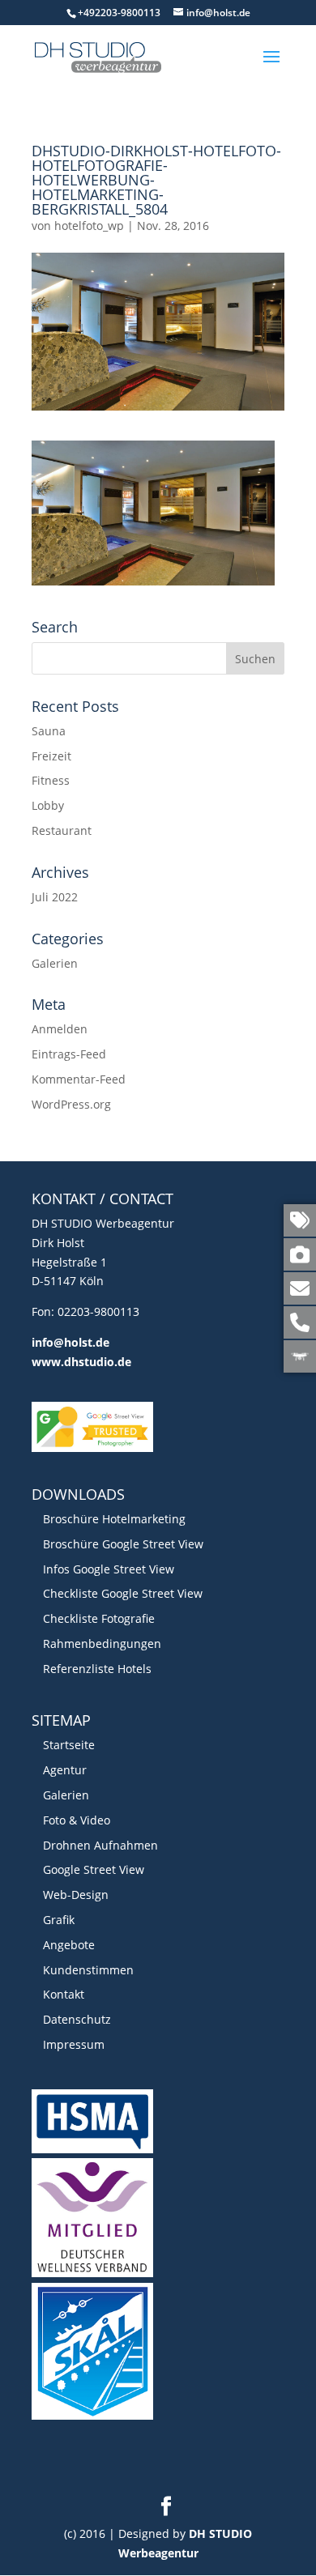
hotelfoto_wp (89, 226)
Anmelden (60, 1029)
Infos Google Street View (109, 1569)
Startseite (69, 1745)
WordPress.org (71, 1104)
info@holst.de (70, 1342)
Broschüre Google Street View (123, 1544)
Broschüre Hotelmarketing (114, 1519)
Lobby (48, 805)
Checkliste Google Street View (123, 1593)
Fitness (51, 780)
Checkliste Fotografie (99, 1618)
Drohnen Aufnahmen (100, 1845)
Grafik (59, 1920)
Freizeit (51, 756)
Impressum (74, 2044)
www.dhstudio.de (81, 1362)
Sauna (49, 731)
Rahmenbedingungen (102, 1644)
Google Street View (94, 1869)
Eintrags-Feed (69, 1054)
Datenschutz (77, 2019)
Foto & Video (77, 1820)
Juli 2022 (55, 897)
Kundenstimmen (88, 1970)
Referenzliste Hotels (97, 1669)
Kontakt (64, 1994)
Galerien (55, 963)
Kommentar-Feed (79, 1079)
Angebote (69, 1945)
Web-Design (76, 1895)
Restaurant (62, 830)
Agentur (65, 1770)
